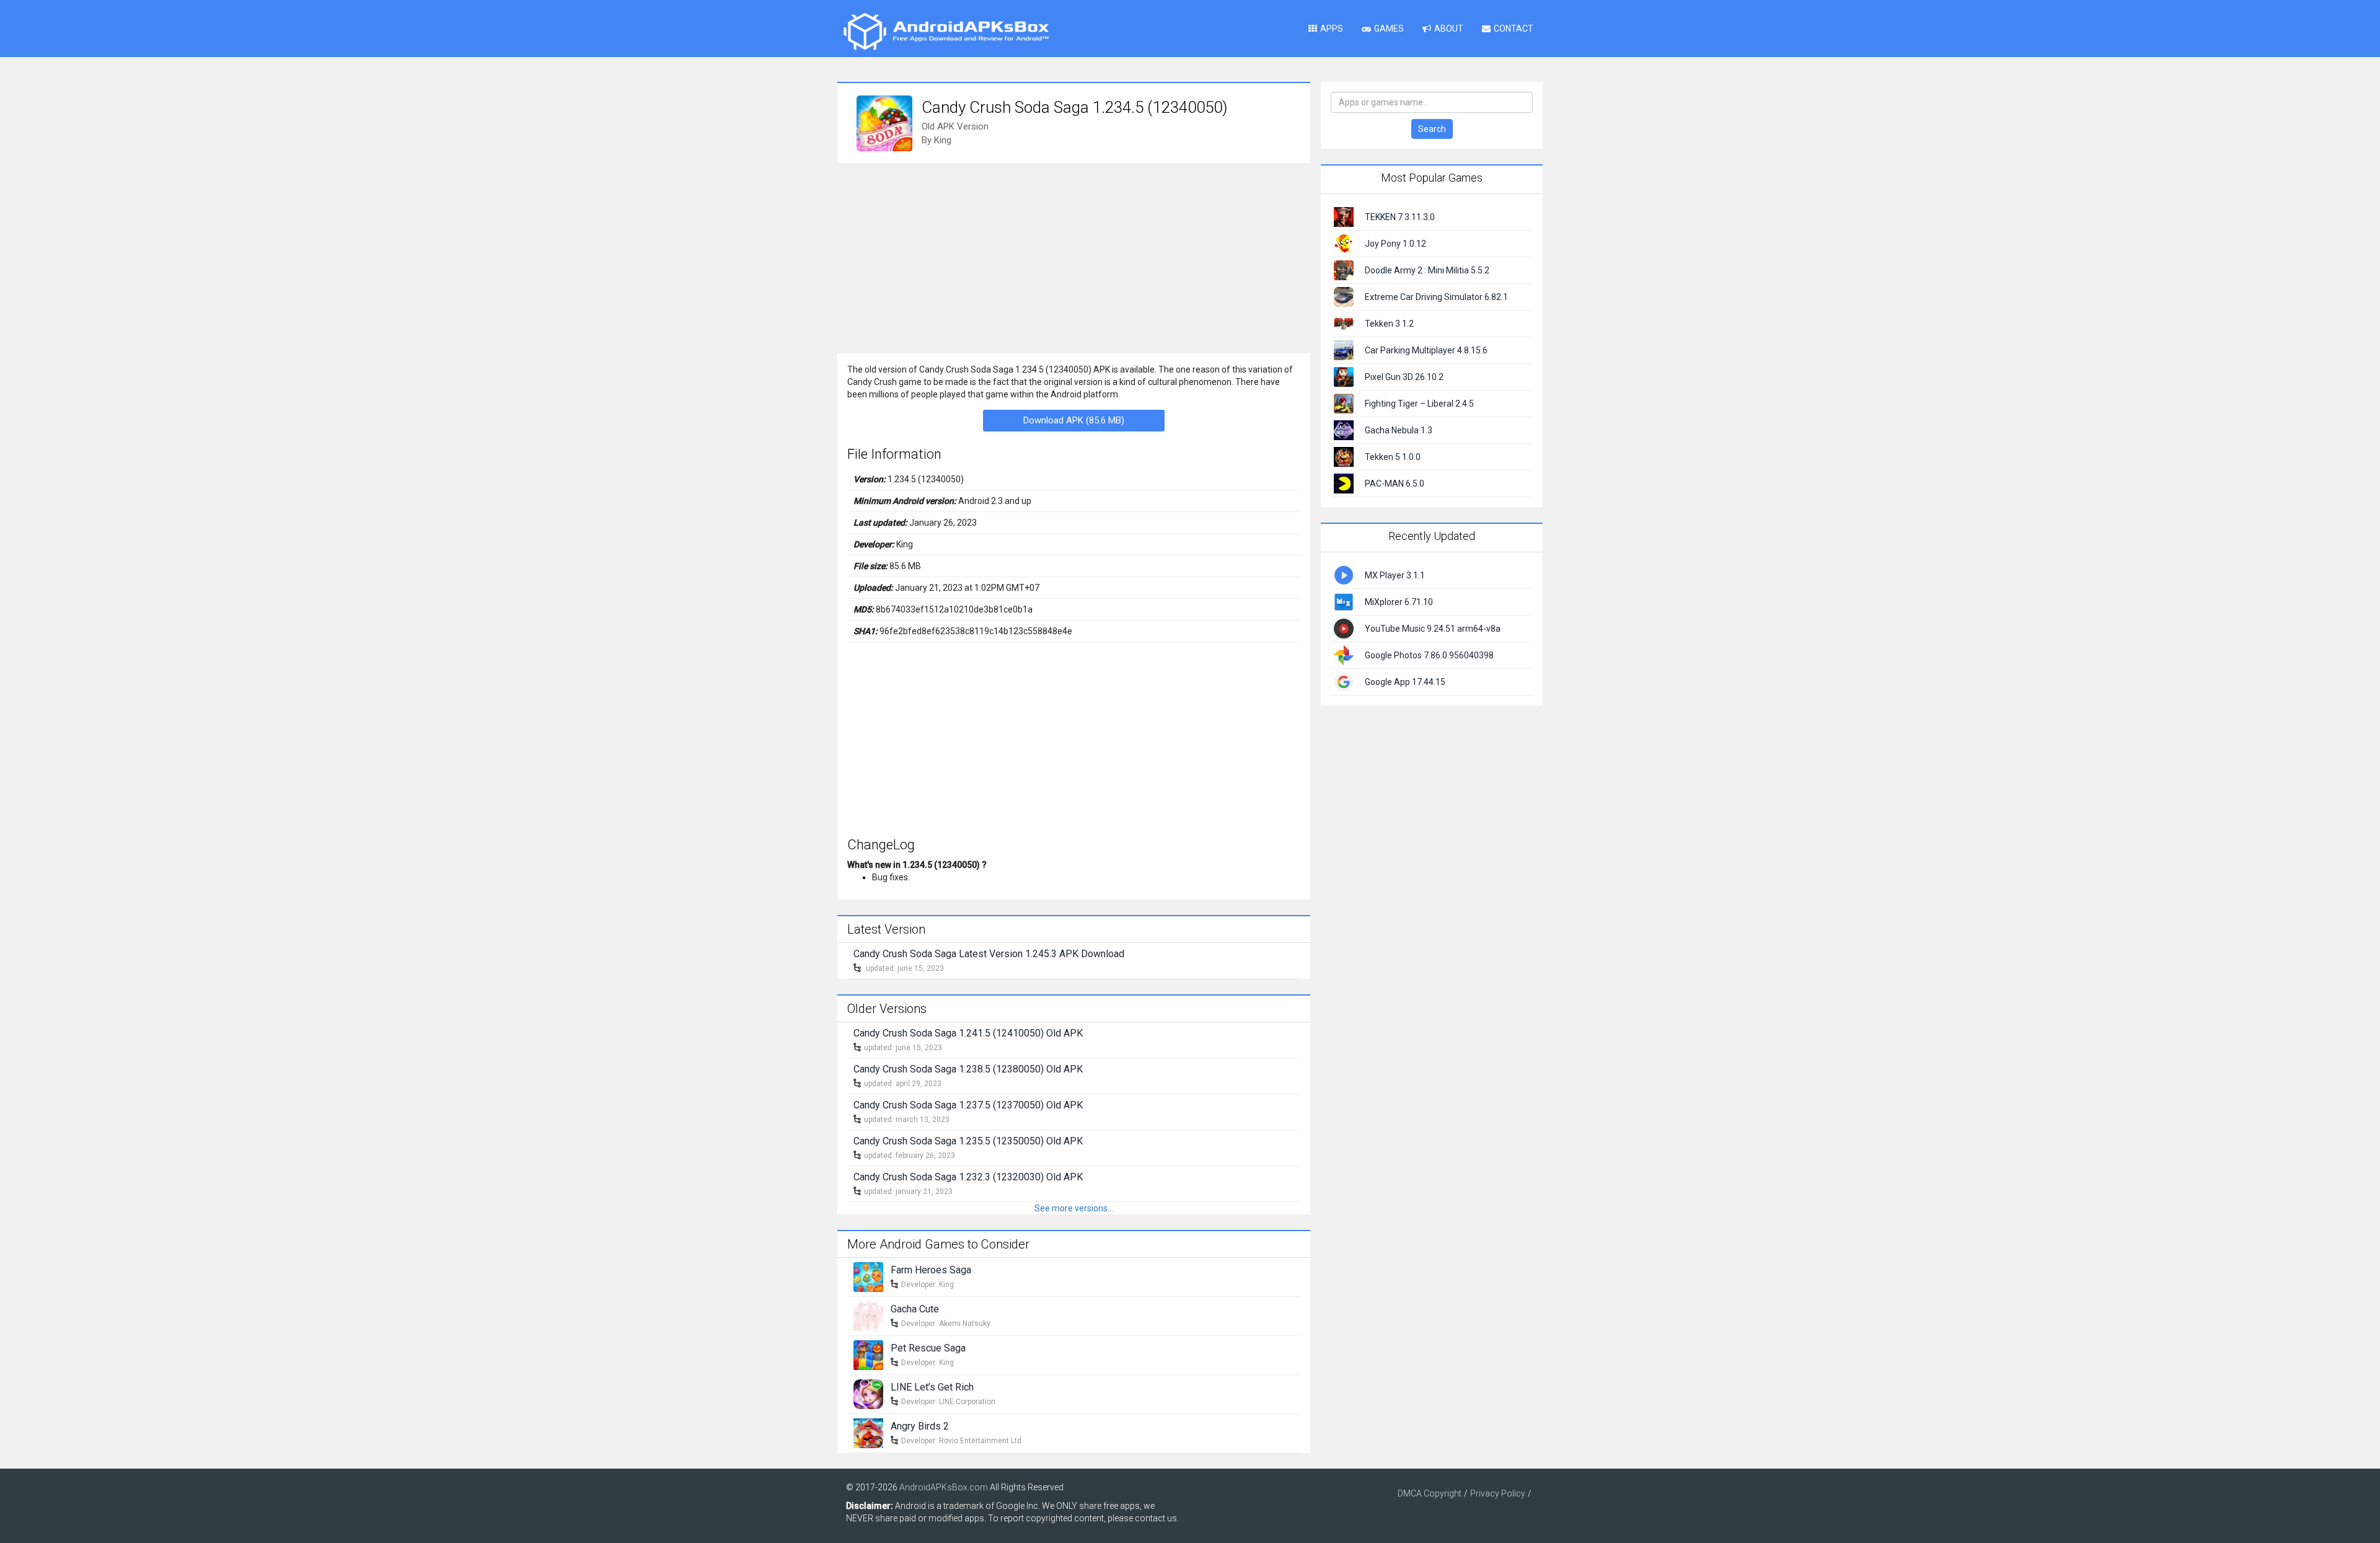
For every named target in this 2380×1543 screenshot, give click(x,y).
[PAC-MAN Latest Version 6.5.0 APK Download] (1344, 483)
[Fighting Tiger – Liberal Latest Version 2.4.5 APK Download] (1344, 403)
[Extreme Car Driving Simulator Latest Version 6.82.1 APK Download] (1344, 296)
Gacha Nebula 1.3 (1399, 430)
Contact (1514, 29)
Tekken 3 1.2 (1389, 324)
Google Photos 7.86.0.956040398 (1429, 655)
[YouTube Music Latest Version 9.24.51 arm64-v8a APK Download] (1344, 627)
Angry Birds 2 (920, 1426)
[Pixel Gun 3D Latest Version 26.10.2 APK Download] (1344, 376)
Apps (1332, 29)
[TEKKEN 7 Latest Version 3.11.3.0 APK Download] (1344, 216)
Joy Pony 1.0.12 (1395, 244)
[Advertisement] (1074, 257)
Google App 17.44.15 (1405, 682)
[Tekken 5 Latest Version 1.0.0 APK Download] (1344, 456)
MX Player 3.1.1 (1395, 575)
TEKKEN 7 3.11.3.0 (1400, 217)
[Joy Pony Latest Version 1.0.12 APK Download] (1344, 243)
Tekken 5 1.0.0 (1393, 457)
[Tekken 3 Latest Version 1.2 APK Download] (1344, 323)
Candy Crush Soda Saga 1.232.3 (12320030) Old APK (968, 1177)
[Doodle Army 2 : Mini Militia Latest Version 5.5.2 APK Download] (1344, 270)
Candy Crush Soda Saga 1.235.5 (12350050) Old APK (968, 1141)
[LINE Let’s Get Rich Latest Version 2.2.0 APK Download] (868, 1393)
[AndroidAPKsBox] (946, 31)
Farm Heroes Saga (931, 1270)
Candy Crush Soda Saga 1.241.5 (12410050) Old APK (968, 1033)
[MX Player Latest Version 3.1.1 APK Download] (1344, 574)
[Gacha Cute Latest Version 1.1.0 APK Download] (868, 1315)
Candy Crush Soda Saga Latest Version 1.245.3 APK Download (989, 954)
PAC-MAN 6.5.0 (1395, 484)
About (1449, 29)
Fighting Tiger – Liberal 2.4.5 (1419, 404)
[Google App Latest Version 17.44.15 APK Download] (1344, 681)
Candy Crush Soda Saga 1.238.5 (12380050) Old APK (968, 1069)
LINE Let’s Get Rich (932, 1387)
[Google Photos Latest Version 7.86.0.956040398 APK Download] (1344, 654)
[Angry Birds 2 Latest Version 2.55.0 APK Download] (868, 1432)
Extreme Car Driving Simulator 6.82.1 (1436, 297)
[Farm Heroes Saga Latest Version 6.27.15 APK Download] (868, 1276)
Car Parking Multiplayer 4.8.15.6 (1426, 350)
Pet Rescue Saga (928, 1348)
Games (1389, 29)
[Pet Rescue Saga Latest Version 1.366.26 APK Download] (868, 1354)
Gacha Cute (915, 1309)
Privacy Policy (1498, 1493)
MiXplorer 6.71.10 (1399, 602)
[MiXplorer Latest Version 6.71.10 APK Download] (1344, 601)
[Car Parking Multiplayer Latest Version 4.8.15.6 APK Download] (1344, 350)
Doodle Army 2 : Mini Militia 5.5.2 (1427, 270)
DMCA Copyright (1430, 1493)
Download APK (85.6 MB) (1074, 420)
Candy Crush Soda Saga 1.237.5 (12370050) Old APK (968, 1105)
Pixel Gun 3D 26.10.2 (1404, 377)
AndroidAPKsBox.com (944, 1487)
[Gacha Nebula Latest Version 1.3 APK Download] (1344, 430)
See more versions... (1074, 1208)
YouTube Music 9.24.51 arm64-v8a (1433, 629)
